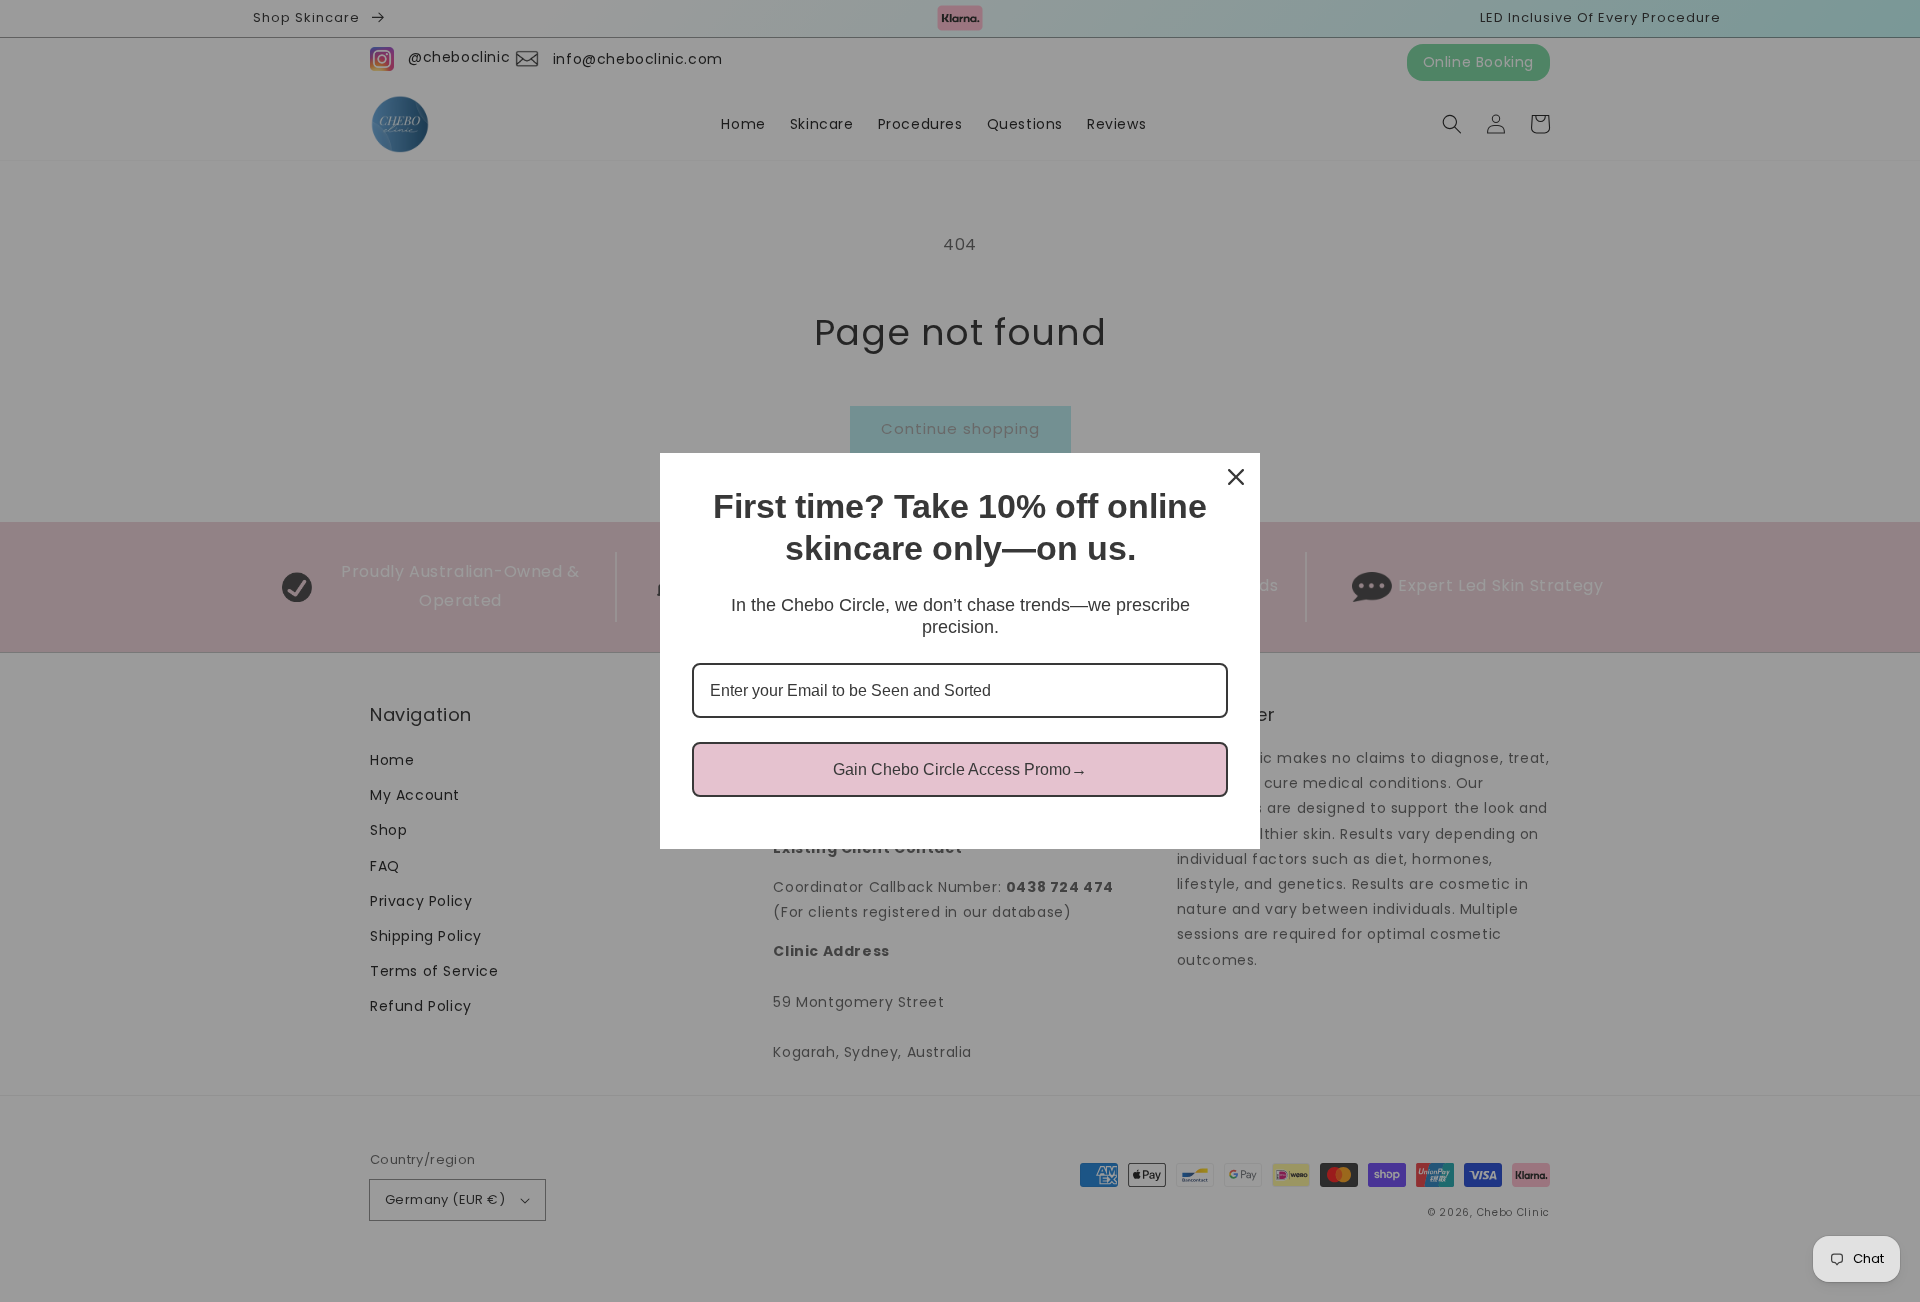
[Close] (1236, 477)
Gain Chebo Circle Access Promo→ (960, 769)
